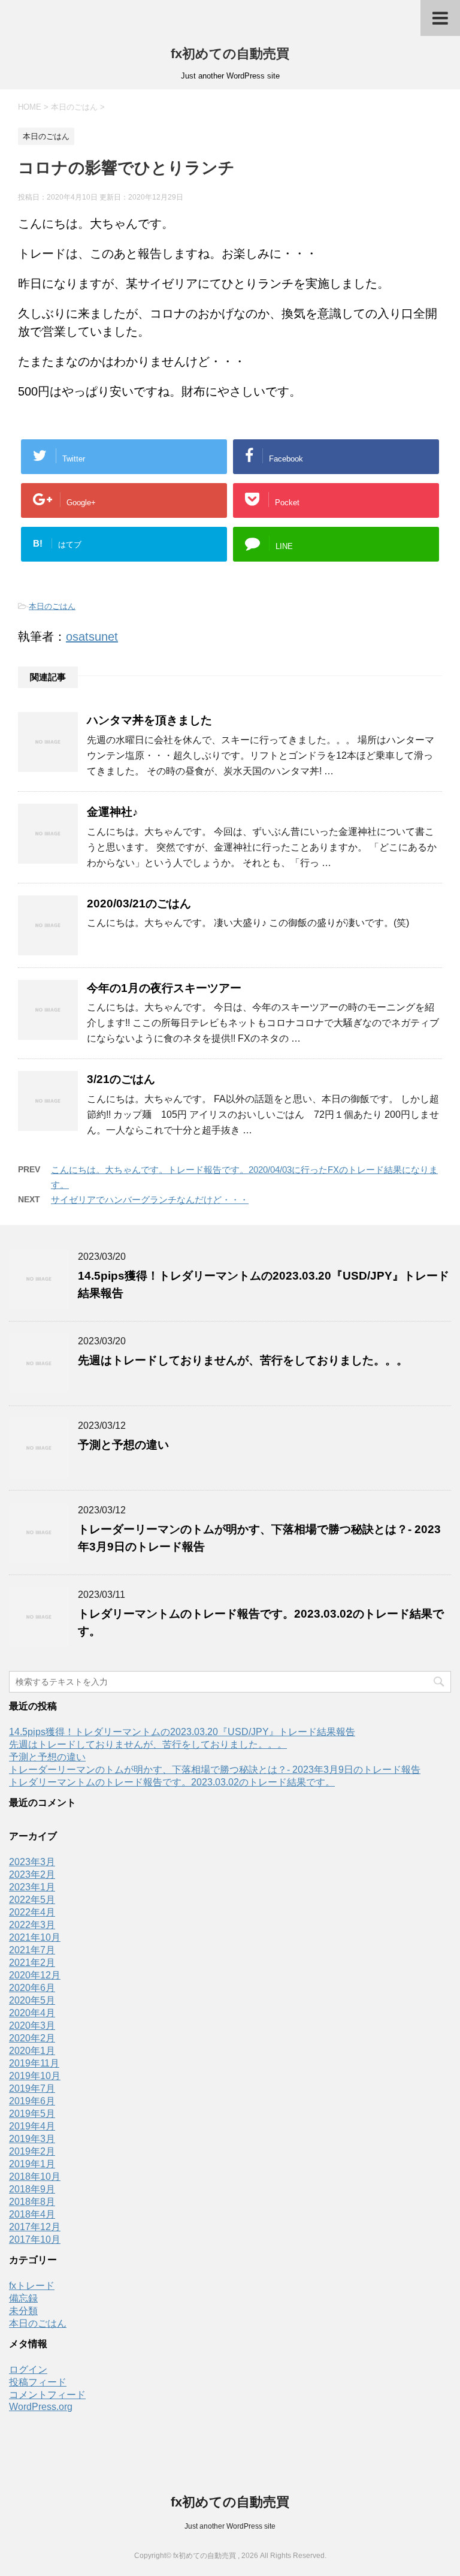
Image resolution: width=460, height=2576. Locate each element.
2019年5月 (32, 2114)
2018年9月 (32, 2189)
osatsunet (92, 637)
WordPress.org (41, 2407)
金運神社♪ (113, 812)
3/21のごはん (121, 1079)
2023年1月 (32, 1887)
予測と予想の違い (123, 1445)
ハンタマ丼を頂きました (149, 720)
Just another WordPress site (230, 2526)
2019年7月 (32, 2088)
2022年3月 (32, 1925)
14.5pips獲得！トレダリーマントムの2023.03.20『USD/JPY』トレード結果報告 (182, 1732)
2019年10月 (35, 2076)
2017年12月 (35, 2227)
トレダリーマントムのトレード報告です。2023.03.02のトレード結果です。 (172, 1782)
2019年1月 (32, 2164)
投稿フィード (38, 2382)
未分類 (23, 2311)
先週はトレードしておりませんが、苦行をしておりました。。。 (243, 1360)
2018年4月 (32, 2214)
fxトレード (32, 2286)
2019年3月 (32, 2139)
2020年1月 (32, 2051)
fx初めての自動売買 (230, 54)
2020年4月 (32, 2013)
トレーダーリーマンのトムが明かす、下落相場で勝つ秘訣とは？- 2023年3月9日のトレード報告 (215, 1770)
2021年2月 (32, 1963)
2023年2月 (32, 1874)
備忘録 (23, 2298)
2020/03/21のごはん (139, 904)
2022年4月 (32, 1912)
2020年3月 (32, 2025)
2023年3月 (32, 1862)
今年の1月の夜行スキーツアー (164, 988)
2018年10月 (35, 2177)
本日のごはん (52, 606)
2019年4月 (32, 2126)
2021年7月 (32, 1950)
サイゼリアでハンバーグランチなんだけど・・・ (150, 1200)
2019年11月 (34, 2063)
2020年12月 (35, 1975)
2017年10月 (35, 2239)
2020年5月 (32, 2000)
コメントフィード (47, 2395)
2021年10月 (35, 1937)
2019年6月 (32, 2101)
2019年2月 (32, 2151)
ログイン (28, 2370)
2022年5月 (32, 1900)
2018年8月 (32, 2202)
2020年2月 (32, 2038)
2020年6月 (32, 1988)
